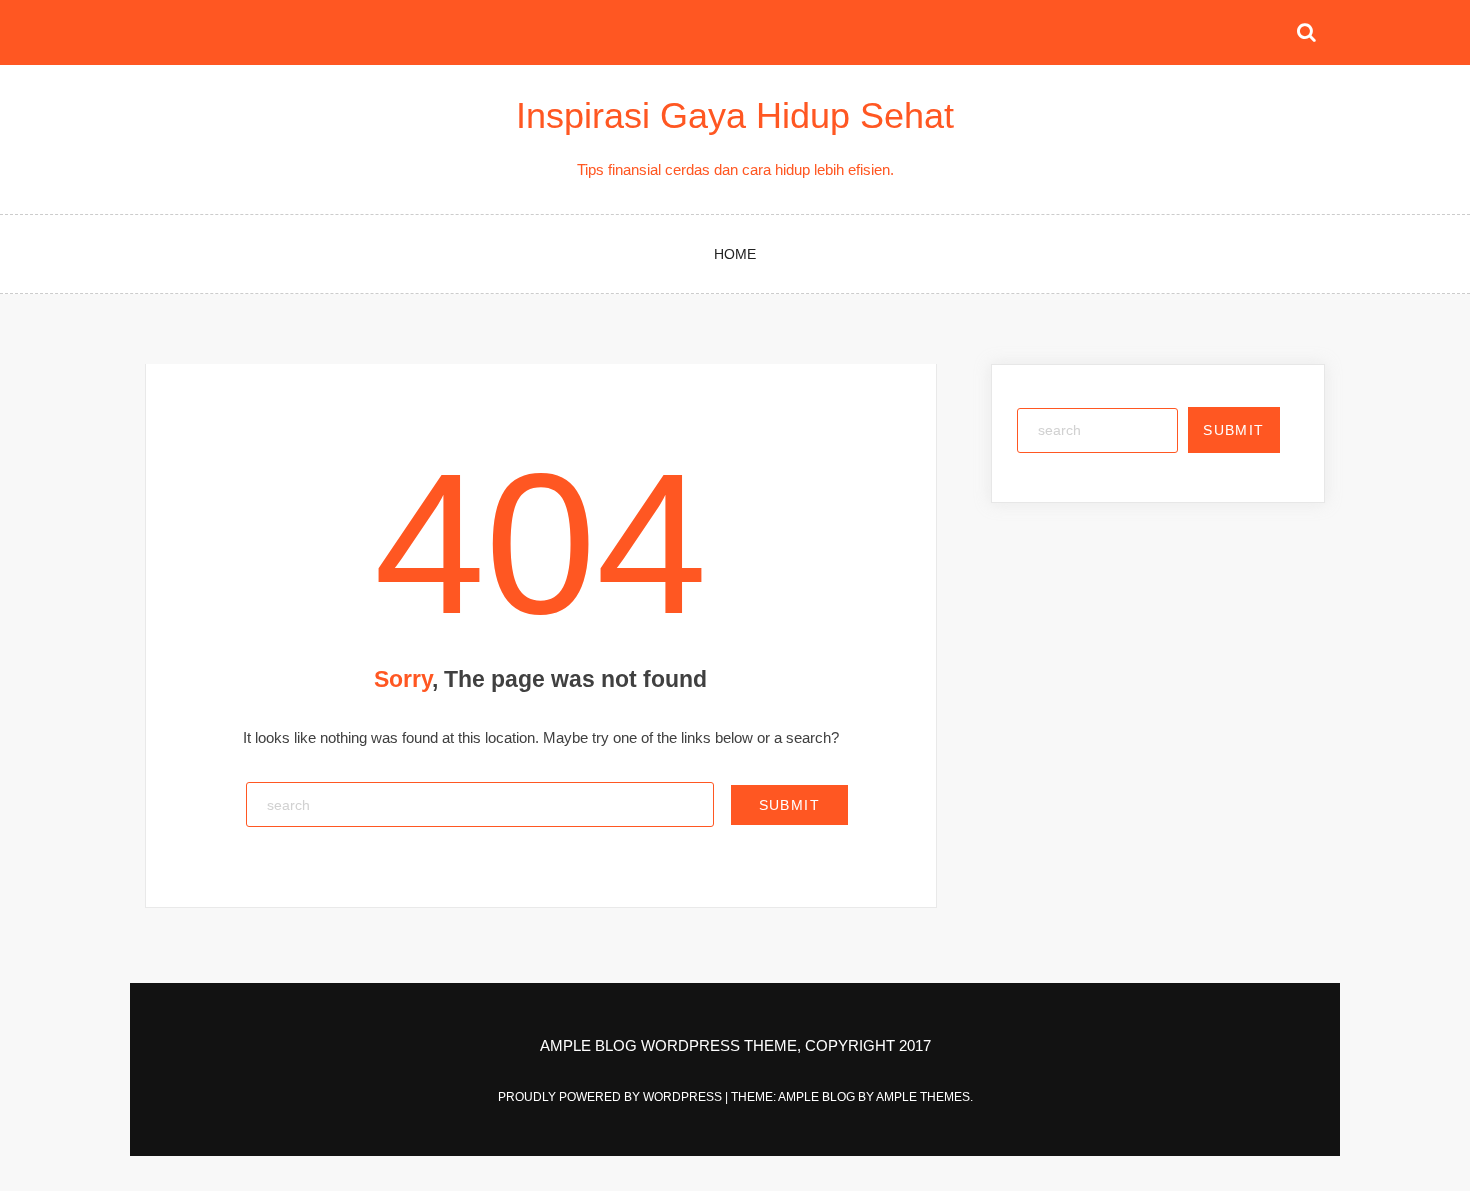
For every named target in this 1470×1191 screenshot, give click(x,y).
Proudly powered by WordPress (611, 1097)
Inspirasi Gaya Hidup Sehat (735, 115)
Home (735, 254)
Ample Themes (923, 1097)
